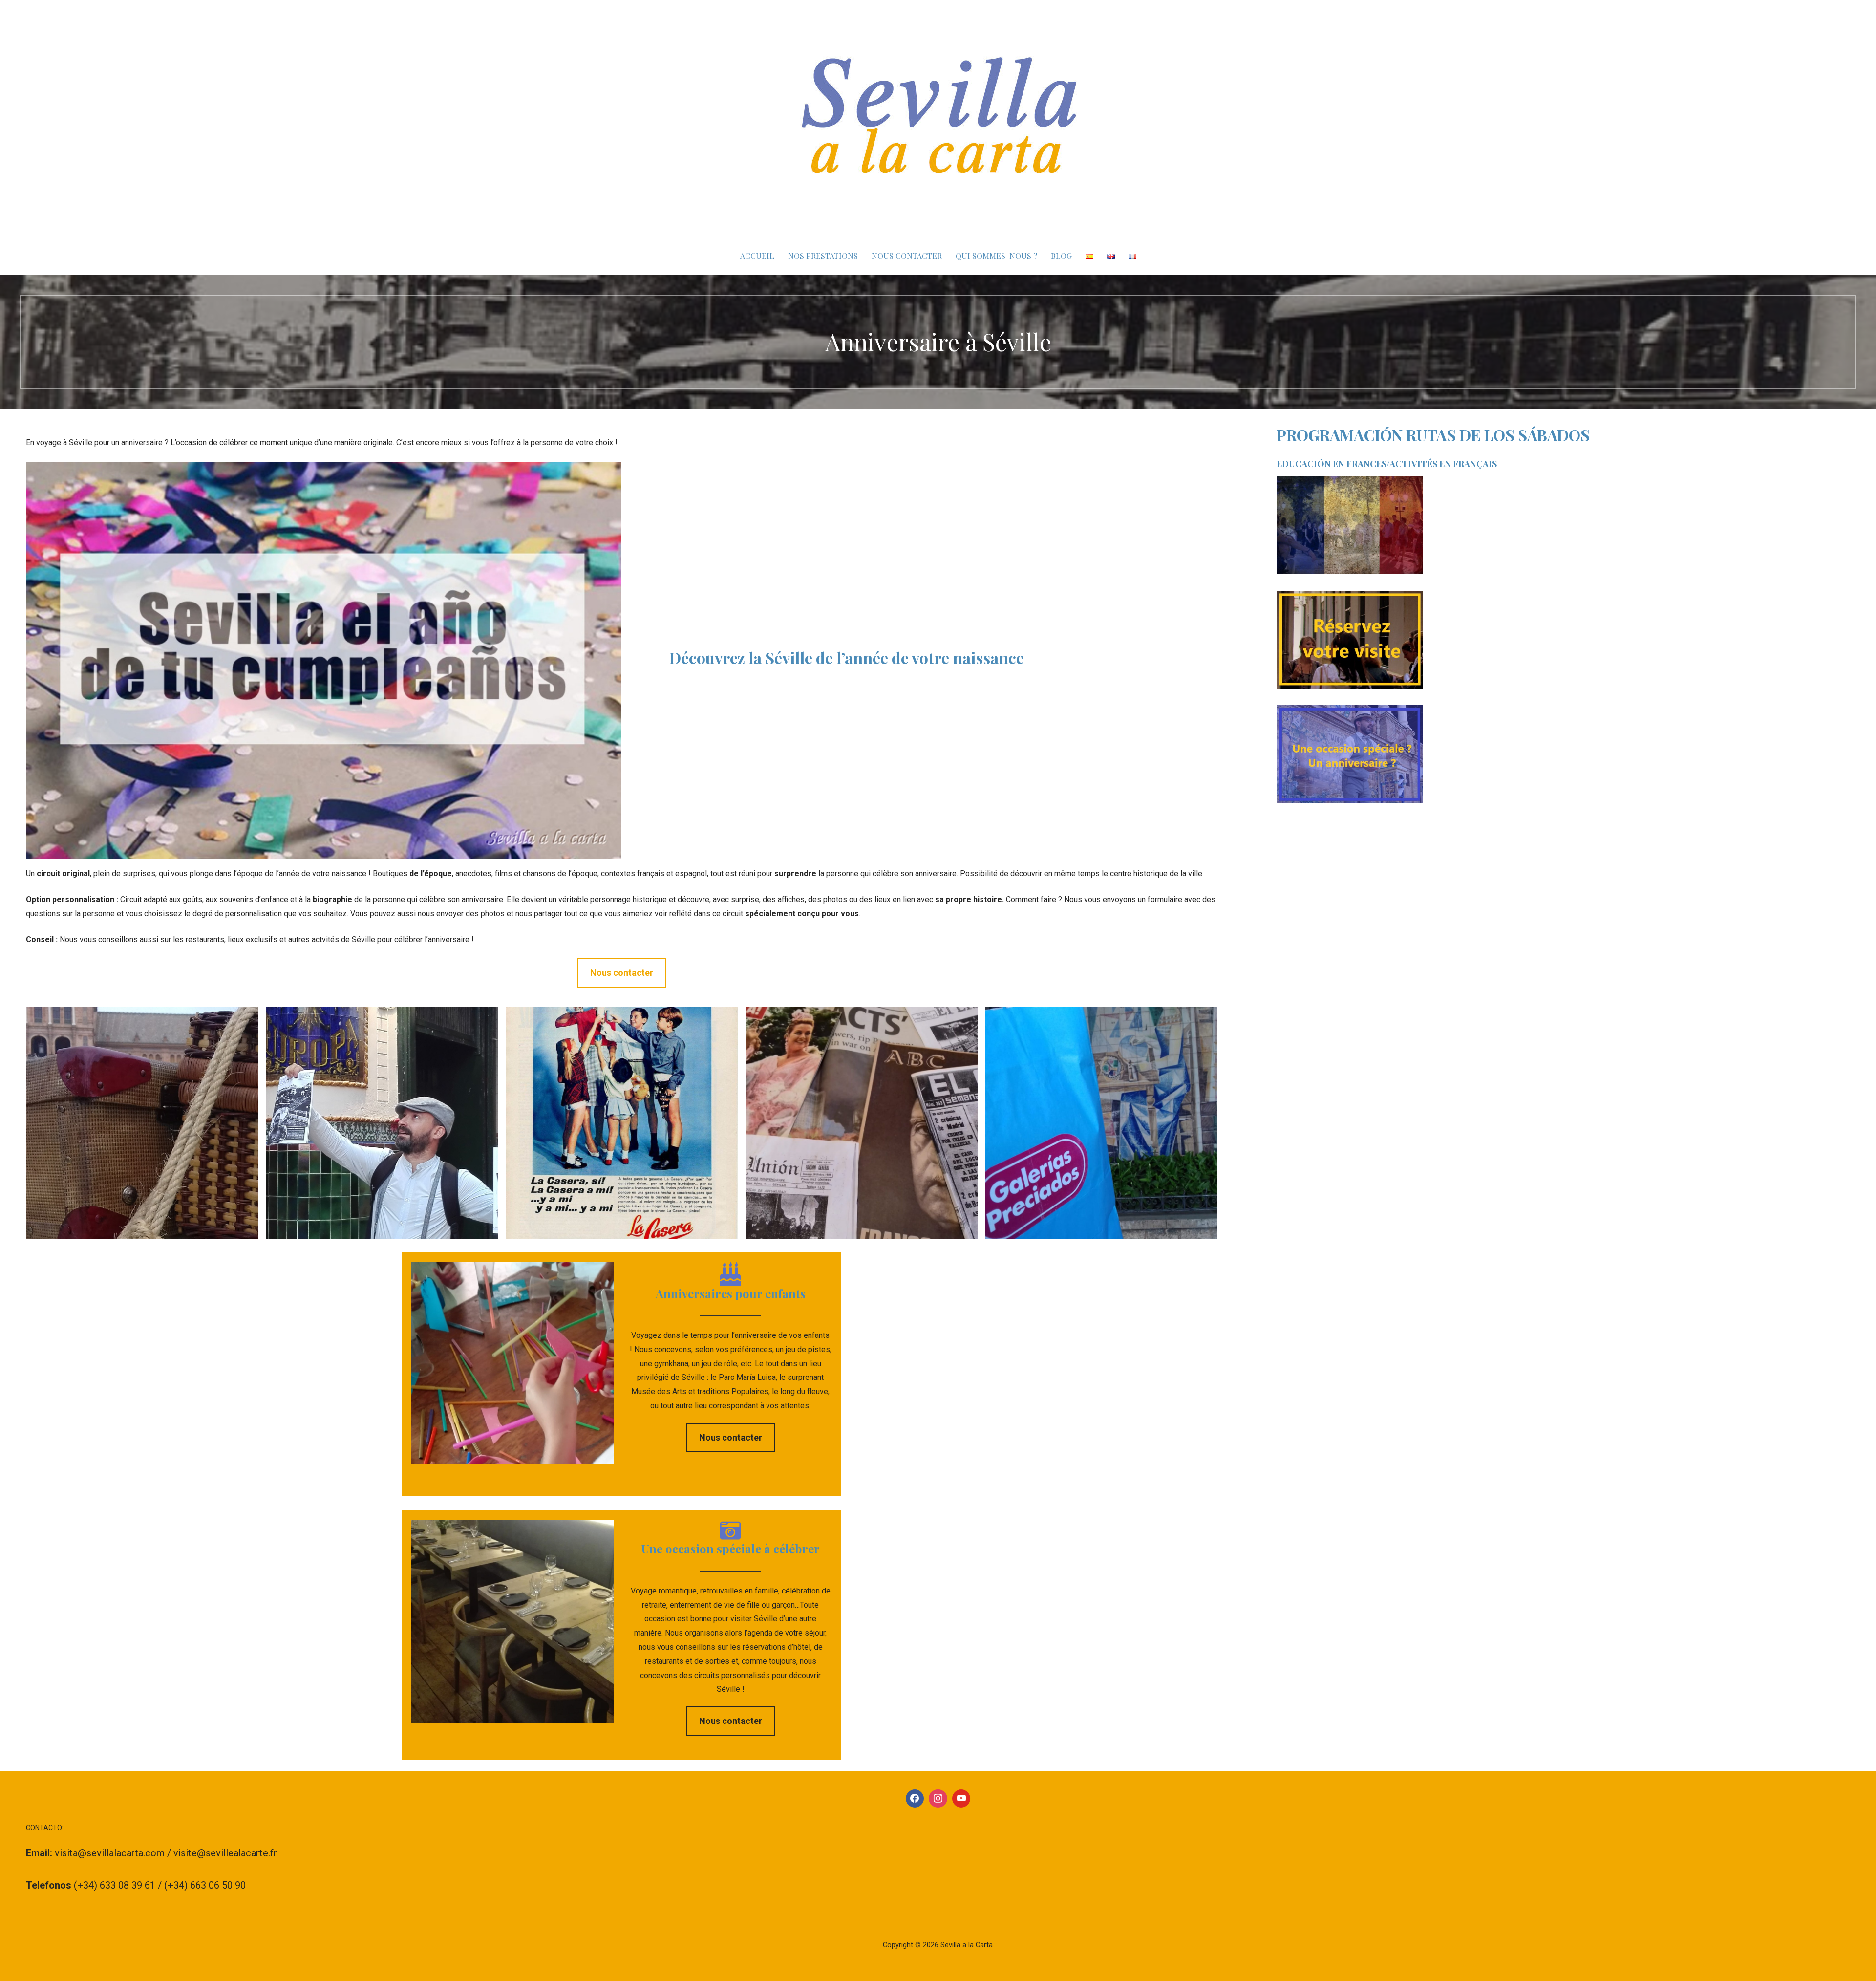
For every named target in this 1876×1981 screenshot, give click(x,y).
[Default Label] (961, 1799)
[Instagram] (938, 1799)
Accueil (757, 256)
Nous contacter (907, 256)
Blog (1061, 256)
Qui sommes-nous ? (996, 256)
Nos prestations (823, 256)
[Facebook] (915, 1799)
